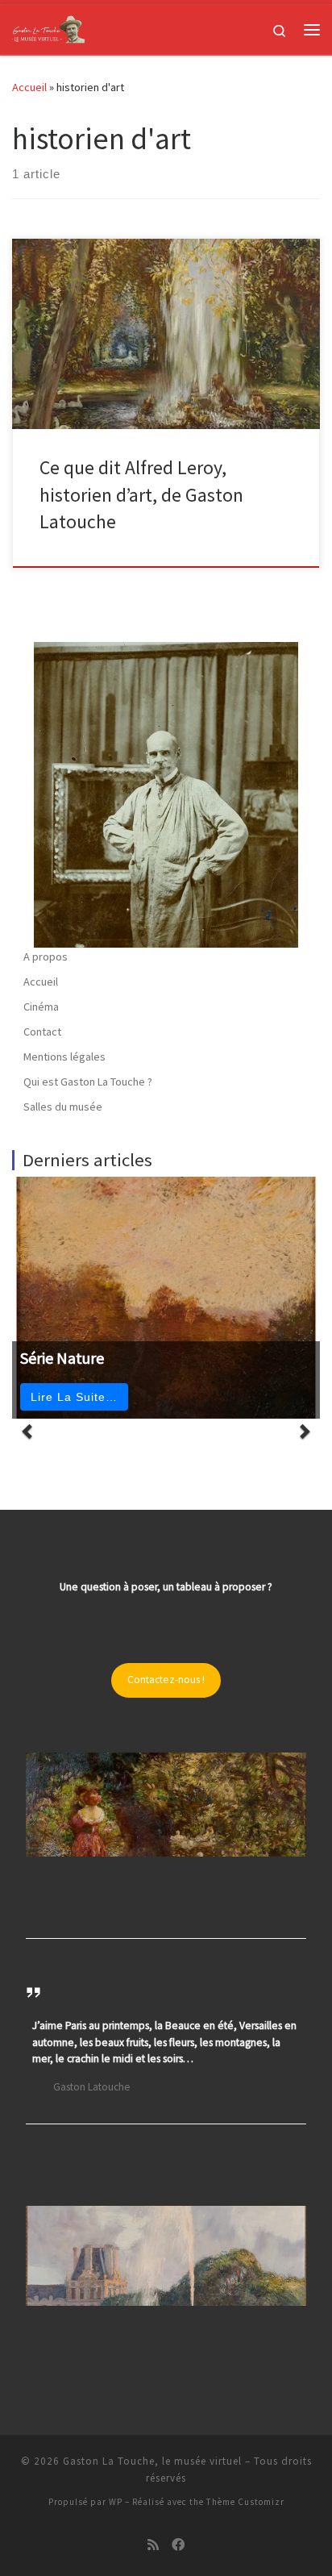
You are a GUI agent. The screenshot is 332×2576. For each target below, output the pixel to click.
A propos (46, 957)
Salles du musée (63, 1107)
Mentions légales (64, 1057)
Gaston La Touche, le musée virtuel (152, 2461)
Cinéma (41, 1007)
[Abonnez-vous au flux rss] (153, 2545)
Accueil (29, 87)
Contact (42, 1032)
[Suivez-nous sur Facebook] (178, 2545)
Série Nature (62, 1358)
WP (116, 2502)
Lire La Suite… (74, 1397)
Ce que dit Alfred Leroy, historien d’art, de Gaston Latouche (141, 494)
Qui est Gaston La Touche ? (88, 1082)
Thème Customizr (245, 2502)
